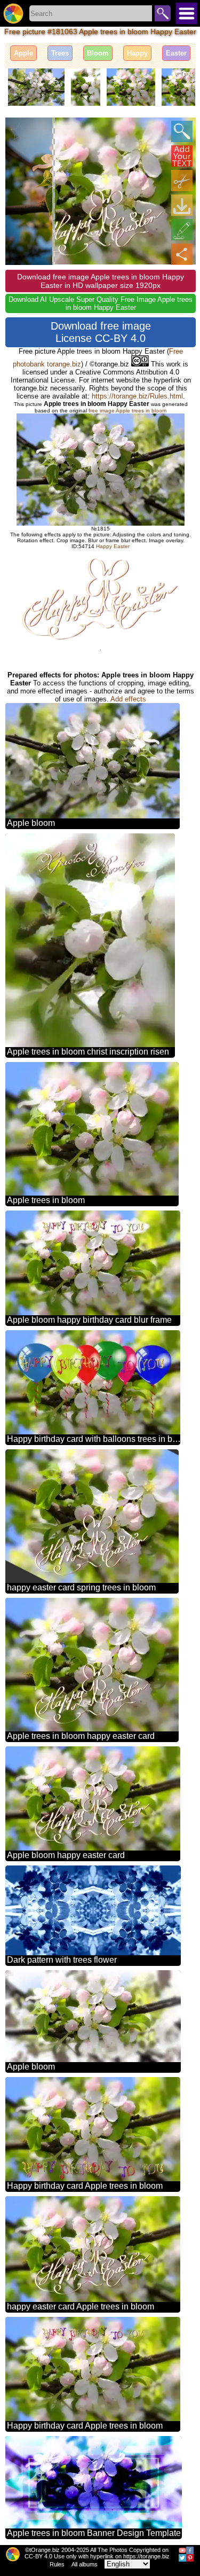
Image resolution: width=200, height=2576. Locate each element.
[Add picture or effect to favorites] (19, 131)
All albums (85, 2564)
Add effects (128, 699)
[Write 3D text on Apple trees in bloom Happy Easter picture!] (182, 156)
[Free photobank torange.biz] (13, 13)
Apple (23, 53)
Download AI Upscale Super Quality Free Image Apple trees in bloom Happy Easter (101, 303)
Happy (137, 53)
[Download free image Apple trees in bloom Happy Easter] (182, 205)
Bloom (98, 53)
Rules (57, 2564)
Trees (60, 53)
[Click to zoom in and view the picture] (182, 131)
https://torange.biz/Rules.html (137, 396)
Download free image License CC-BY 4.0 (101, 332)
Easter (176, 53)
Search (163, 13)
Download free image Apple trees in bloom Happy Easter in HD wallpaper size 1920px (101, 281)
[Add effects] (182, 230)
